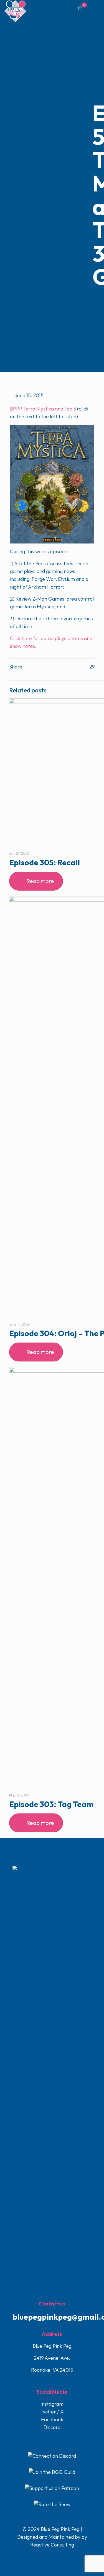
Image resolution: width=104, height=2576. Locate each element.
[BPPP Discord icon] (64, 2556)
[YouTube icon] (53, 2556)
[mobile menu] (97, 8)
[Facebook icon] (41, 2556)
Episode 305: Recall (45, 862)
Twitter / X (52, 2412)
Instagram (52, 2404)
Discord (52, 2427)
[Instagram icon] (58, 2556)
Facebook (52, 2419)
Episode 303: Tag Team (51, 1804)
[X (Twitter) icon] (47, 2556)
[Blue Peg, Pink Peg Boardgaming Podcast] (15, 7)
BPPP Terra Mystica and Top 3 (43, 409)
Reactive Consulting (52, 2545)
